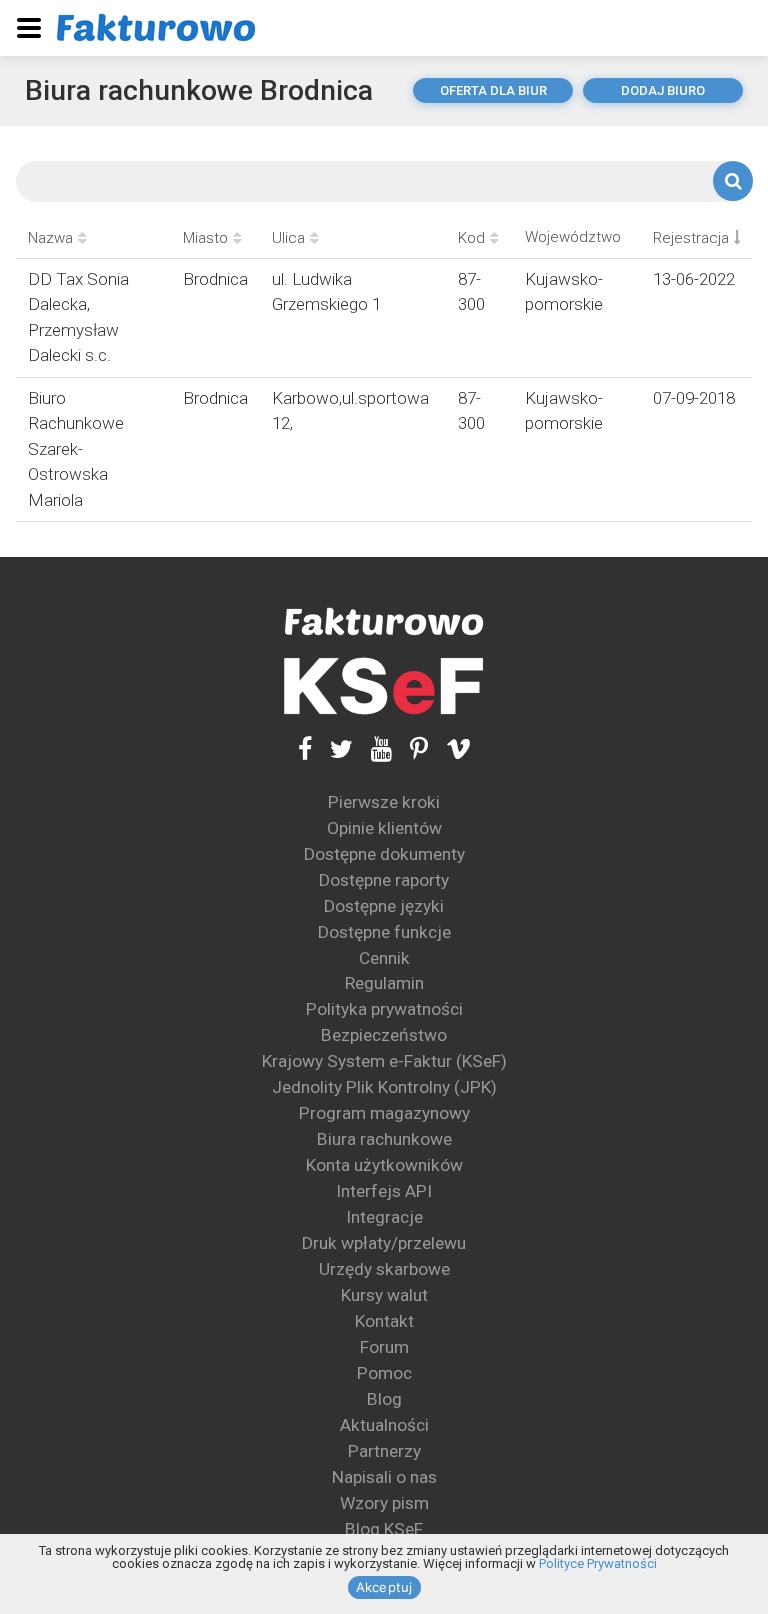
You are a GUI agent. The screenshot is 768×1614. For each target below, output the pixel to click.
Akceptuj (384, 1587)
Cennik (384, 958)
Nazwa (50, 238)
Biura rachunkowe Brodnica (199, 90)
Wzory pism (384, 1503)
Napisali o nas (384, 1477)
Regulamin (384, 983)
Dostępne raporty (384, 880)
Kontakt (384, 1321)
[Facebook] (305, 748)
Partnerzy (384, 1451)
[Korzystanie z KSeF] (384, 686)
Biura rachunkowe (384, 1139)
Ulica (288, 238)
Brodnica (215, 279)
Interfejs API (384, 1191)
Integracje (384, 1217)
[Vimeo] (449, 748)
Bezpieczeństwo (384, 1035)
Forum (384, 1347)
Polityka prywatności (384, 1009)
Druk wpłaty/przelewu (384, 1243)
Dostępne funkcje (384, 932)
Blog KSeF (384, 1529)
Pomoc (384, 1373)
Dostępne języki (384, 906)
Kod (471, 238)
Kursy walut (384, 1295)
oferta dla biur (493, 90)
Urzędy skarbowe (384, 1269)
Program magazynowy (384, 1113)
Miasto (205, 238)
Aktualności (384, 1425)
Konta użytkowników (384, 1165)
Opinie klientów (384, 828)
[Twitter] (332, 748)
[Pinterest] (410, 748)
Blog (384, 1399)
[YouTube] (372, 748)
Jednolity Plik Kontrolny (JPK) (384, 1087)
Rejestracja (691, 238)
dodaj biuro (663, 90)
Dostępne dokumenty (384, 854)
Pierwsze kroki (384, 802)
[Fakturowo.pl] (156, 27)
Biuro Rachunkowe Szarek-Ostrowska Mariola (76, 449)
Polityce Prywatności (598, 1563)
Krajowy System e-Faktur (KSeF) (384, 1061)
